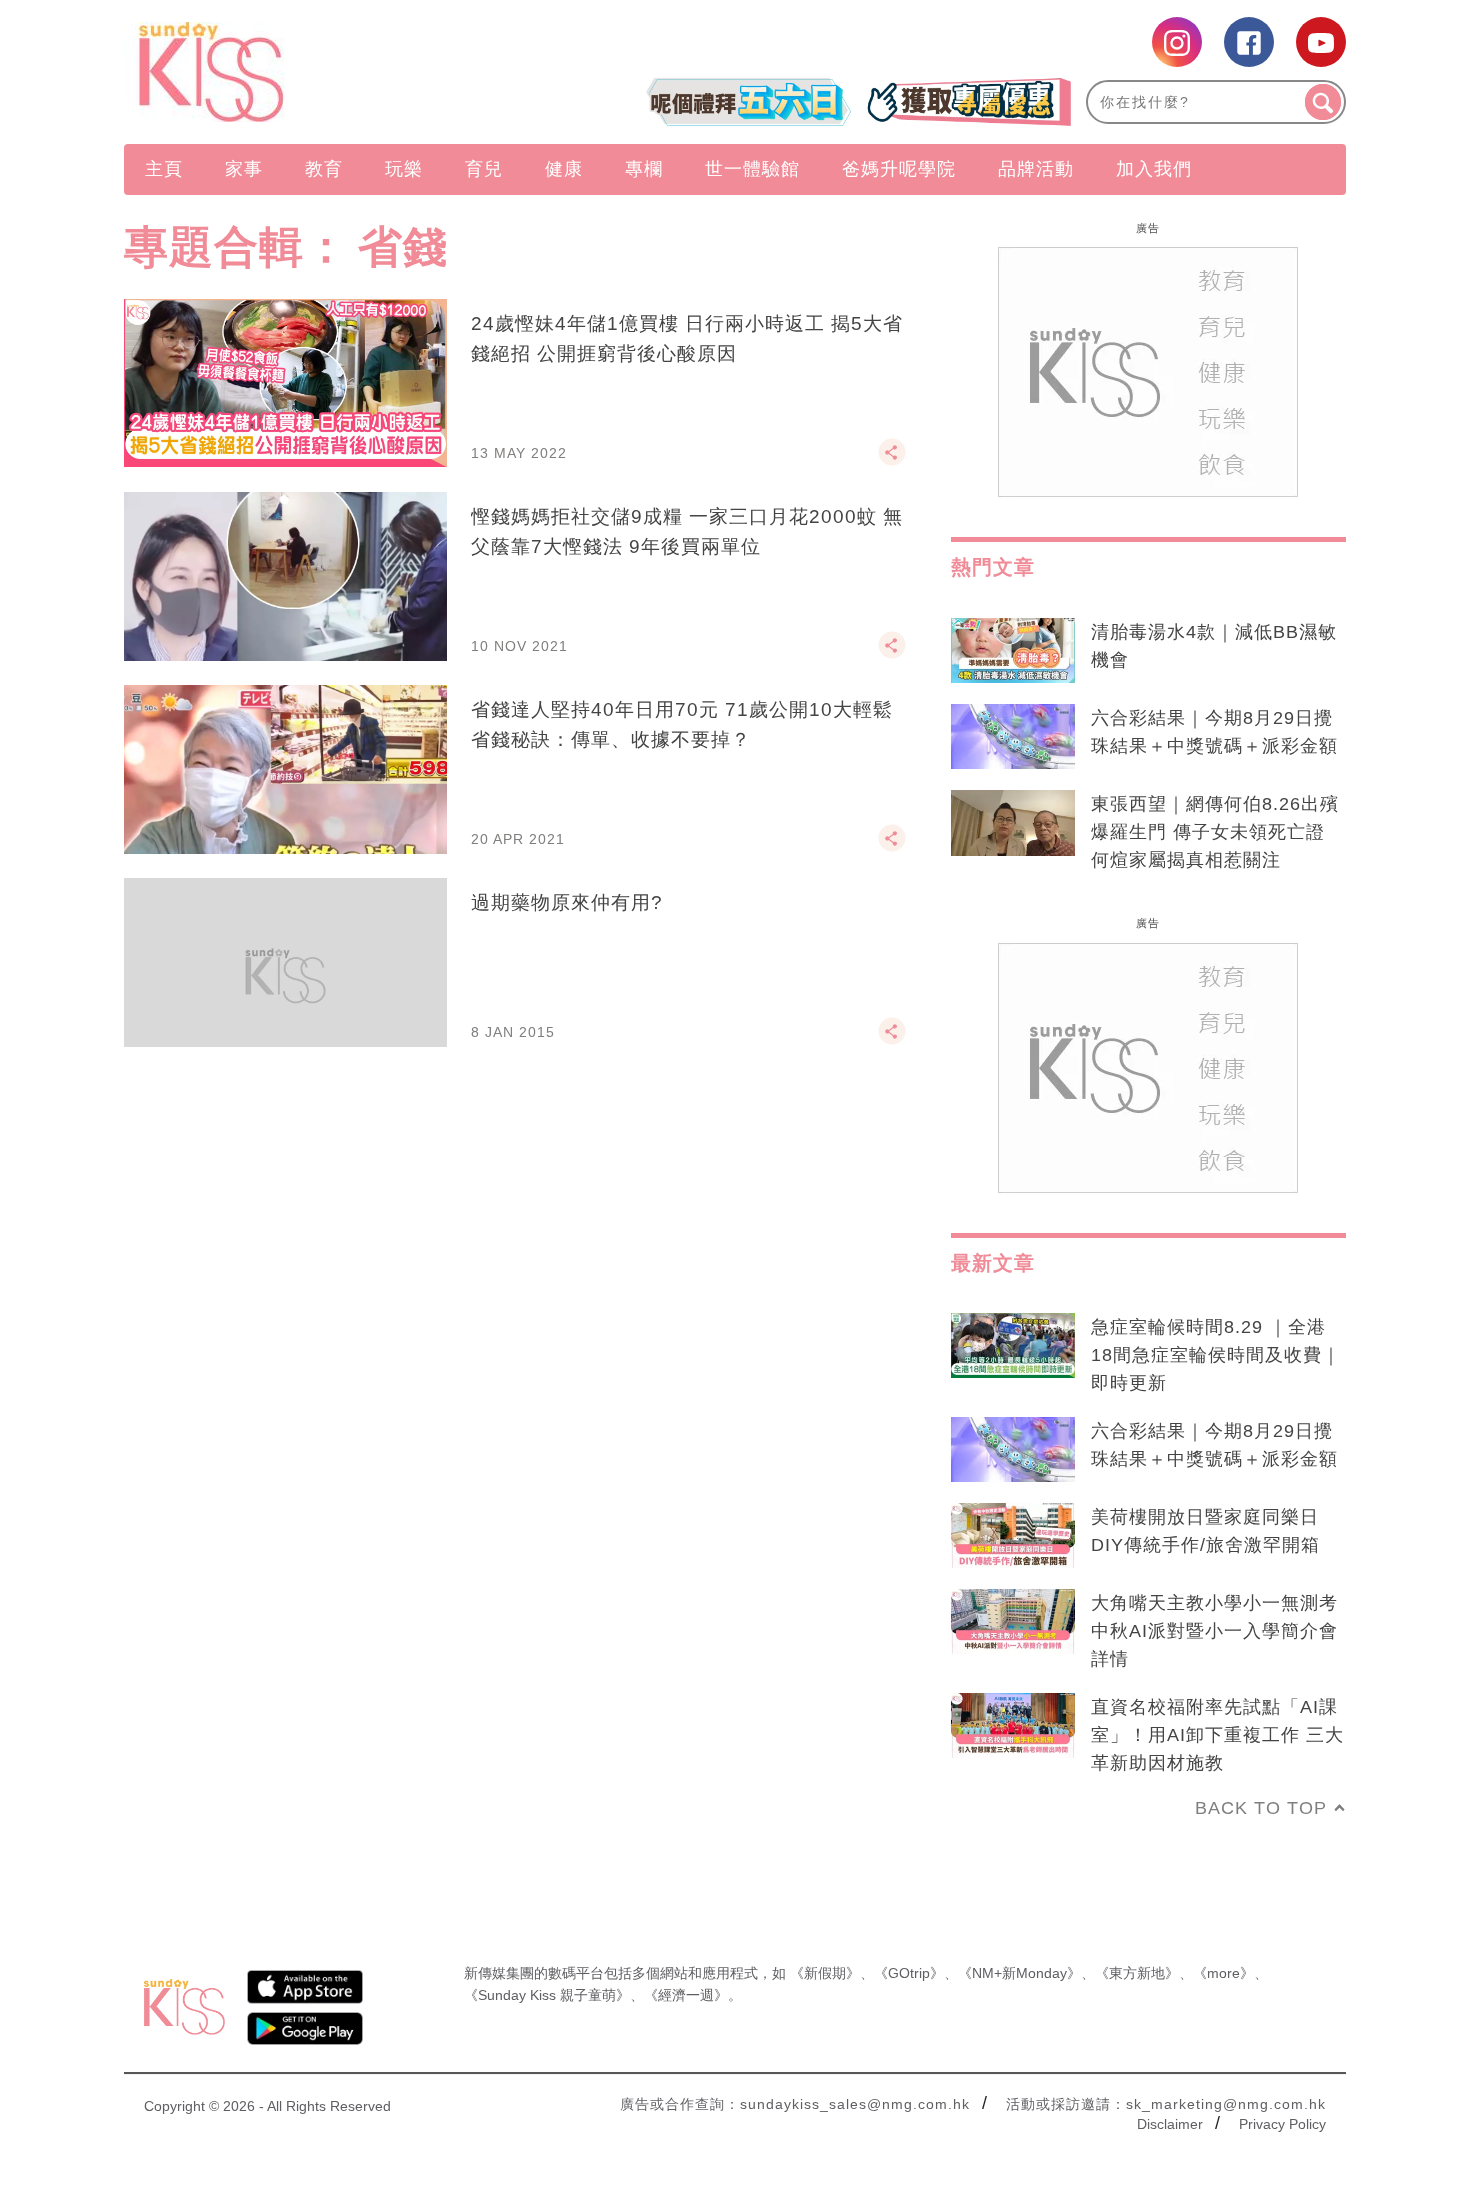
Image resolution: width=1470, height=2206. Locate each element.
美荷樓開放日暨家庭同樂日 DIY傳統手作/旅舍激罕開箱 (1205, 1531)
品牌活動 (1036, 169)
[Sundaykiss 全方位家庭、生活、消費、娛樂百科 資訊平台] (307, 72)
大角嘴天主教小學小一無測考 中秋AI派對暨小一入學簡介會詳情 (1214, 1631)
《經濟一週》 (686, 1995)
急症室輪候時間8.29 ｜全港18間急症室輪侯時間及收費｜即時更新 (1216, 1355)
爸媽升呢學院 (899, 169)
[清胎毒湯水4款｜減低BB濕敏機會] (1013, 651)
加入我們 (1154, 169)
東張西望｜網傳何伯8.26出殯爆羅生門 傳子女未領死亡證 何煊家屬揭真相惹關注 (1215, 832)
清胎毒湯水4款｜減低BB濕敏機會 (1214, 646)
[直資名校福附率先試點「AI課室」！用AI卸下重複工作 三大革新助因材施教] (1013, 1726)
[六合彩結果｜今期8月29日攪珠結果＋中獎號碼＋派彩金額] (1013, 737)
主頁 (164, 169)
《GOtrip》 (909, 1973)
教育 (324, 169)
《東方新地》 (1137, 1973)
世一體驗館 (752, 169)
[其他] (892, 461)
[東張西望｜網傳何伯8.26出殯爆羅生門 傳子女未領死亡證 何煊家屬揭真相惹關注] (1013, 823)
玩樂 (404, 169)
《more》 (1223, 1973)
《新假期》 (825, 1973)
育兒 (484, 169)
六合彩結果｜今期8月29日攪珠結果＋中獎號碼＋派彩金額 (1214, 732)
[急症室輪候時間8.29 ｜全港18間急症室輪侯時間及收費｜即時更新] (1013, 1346)
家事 (244, 169)
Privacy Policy (1282, 2124)
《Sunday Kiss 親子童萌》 (547, 1995)
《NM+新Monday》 (1019, 1973)
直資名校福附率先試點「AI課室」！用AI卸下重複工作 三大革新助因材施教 (1217, 1735)
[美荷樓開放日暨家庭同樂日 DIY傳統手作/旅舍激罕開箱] (1013, 1536)
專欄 (644, 169)
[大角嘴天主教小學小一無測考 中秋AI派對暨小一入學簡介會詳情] (1013, 1622)
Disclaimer (1170, 2124)
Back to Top (1261, 1808)
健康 (564, 169)
